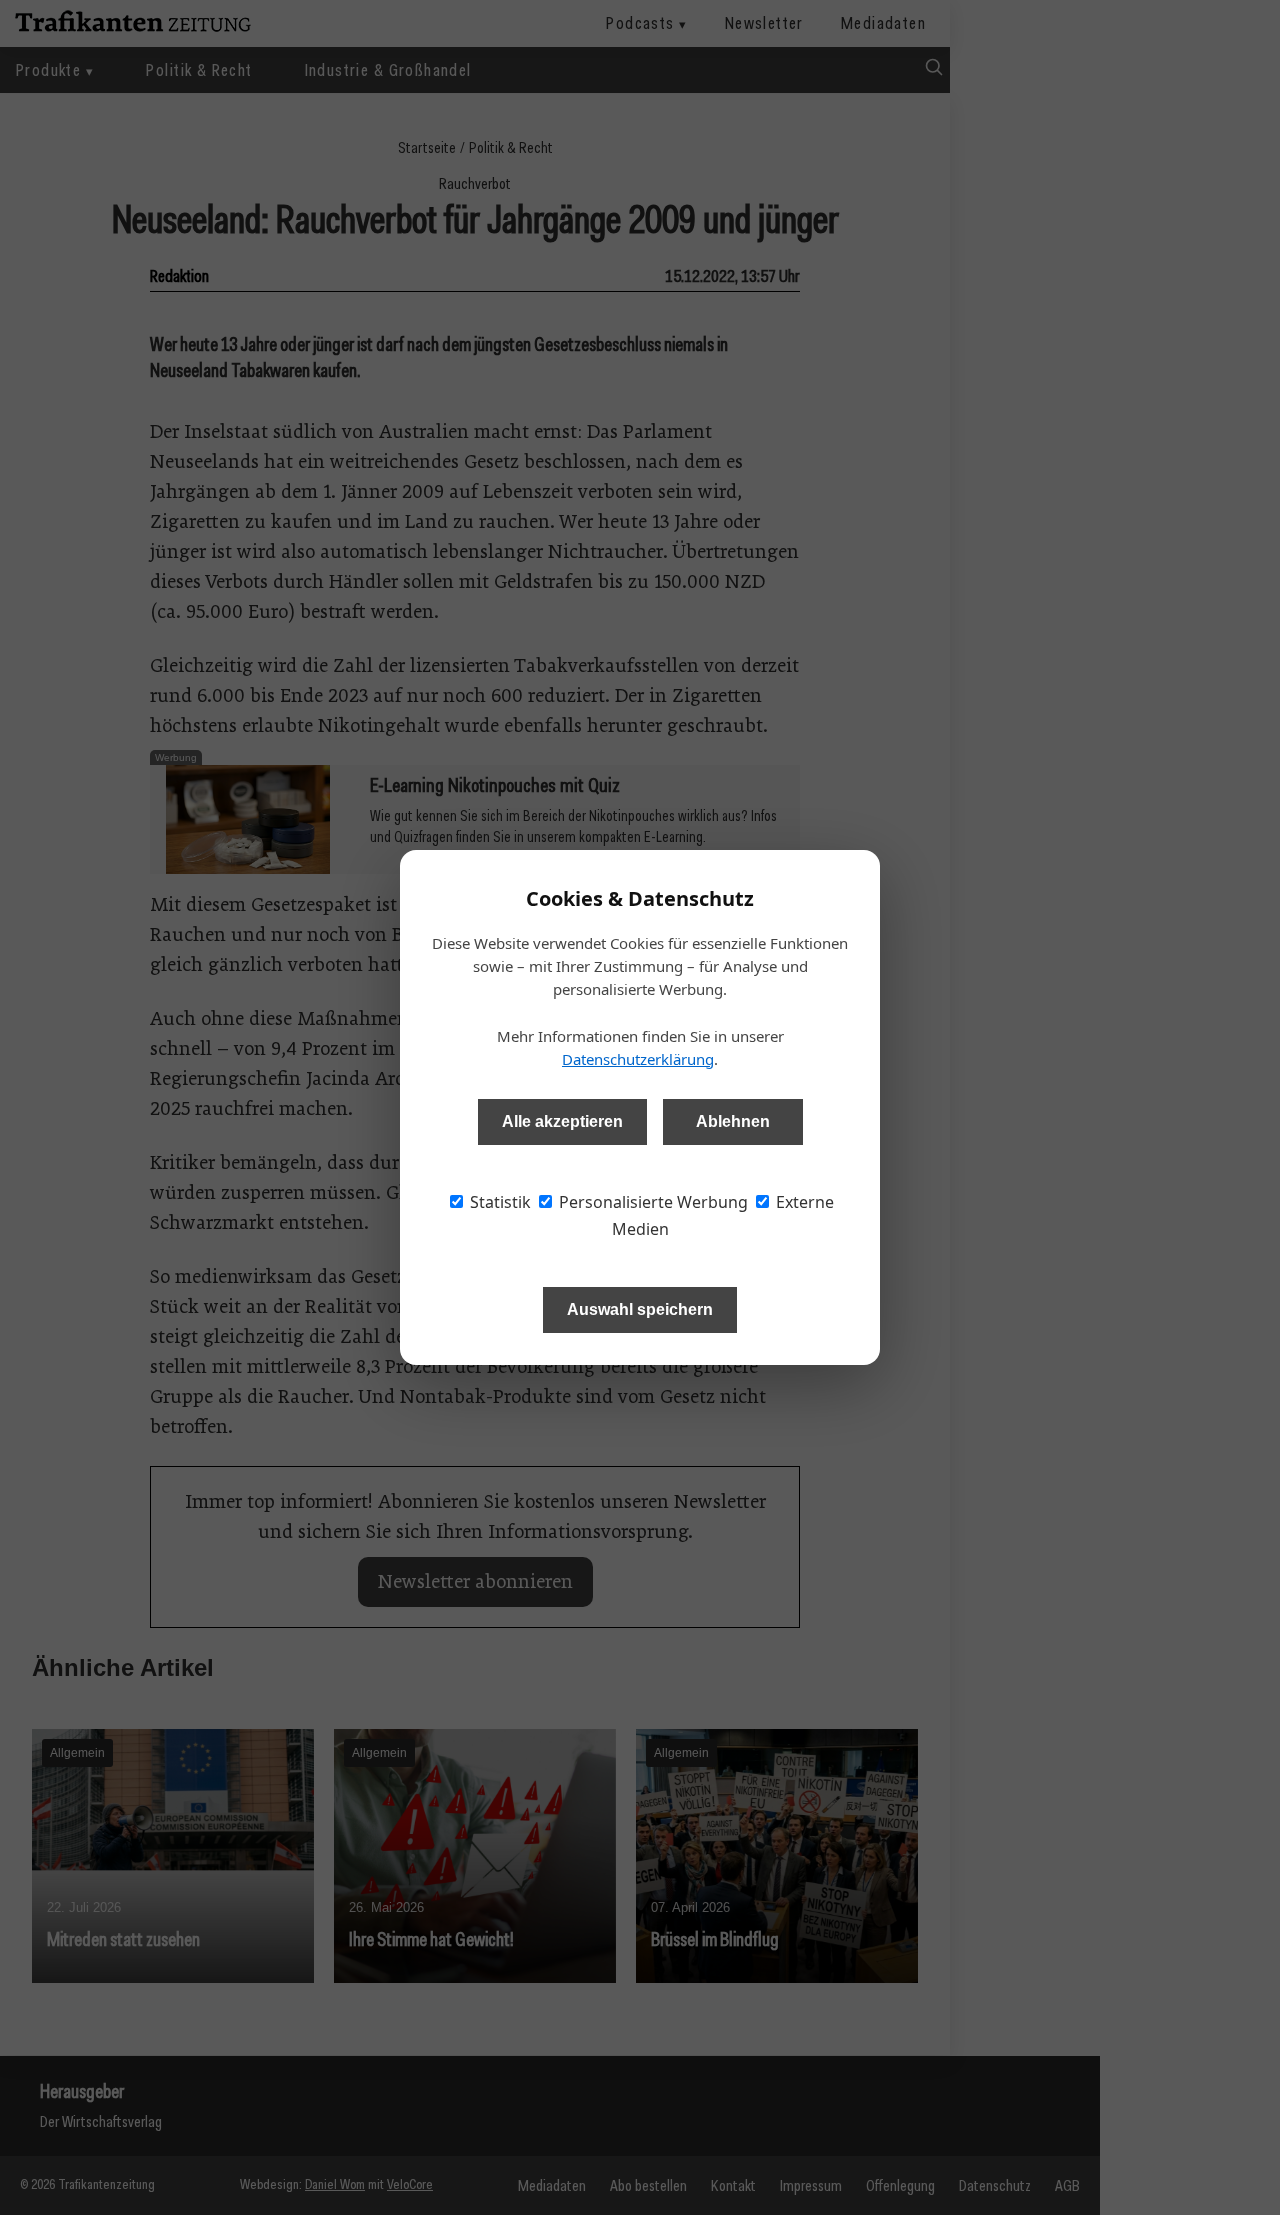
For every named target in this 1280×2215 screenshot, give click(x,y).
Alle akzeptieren (562, 1121)
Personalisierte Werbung (651, 1202)
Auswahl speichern (640, 1309)
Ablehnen (733, 1121)
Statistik (498, 1202)
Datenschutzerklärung (638, 1059)
